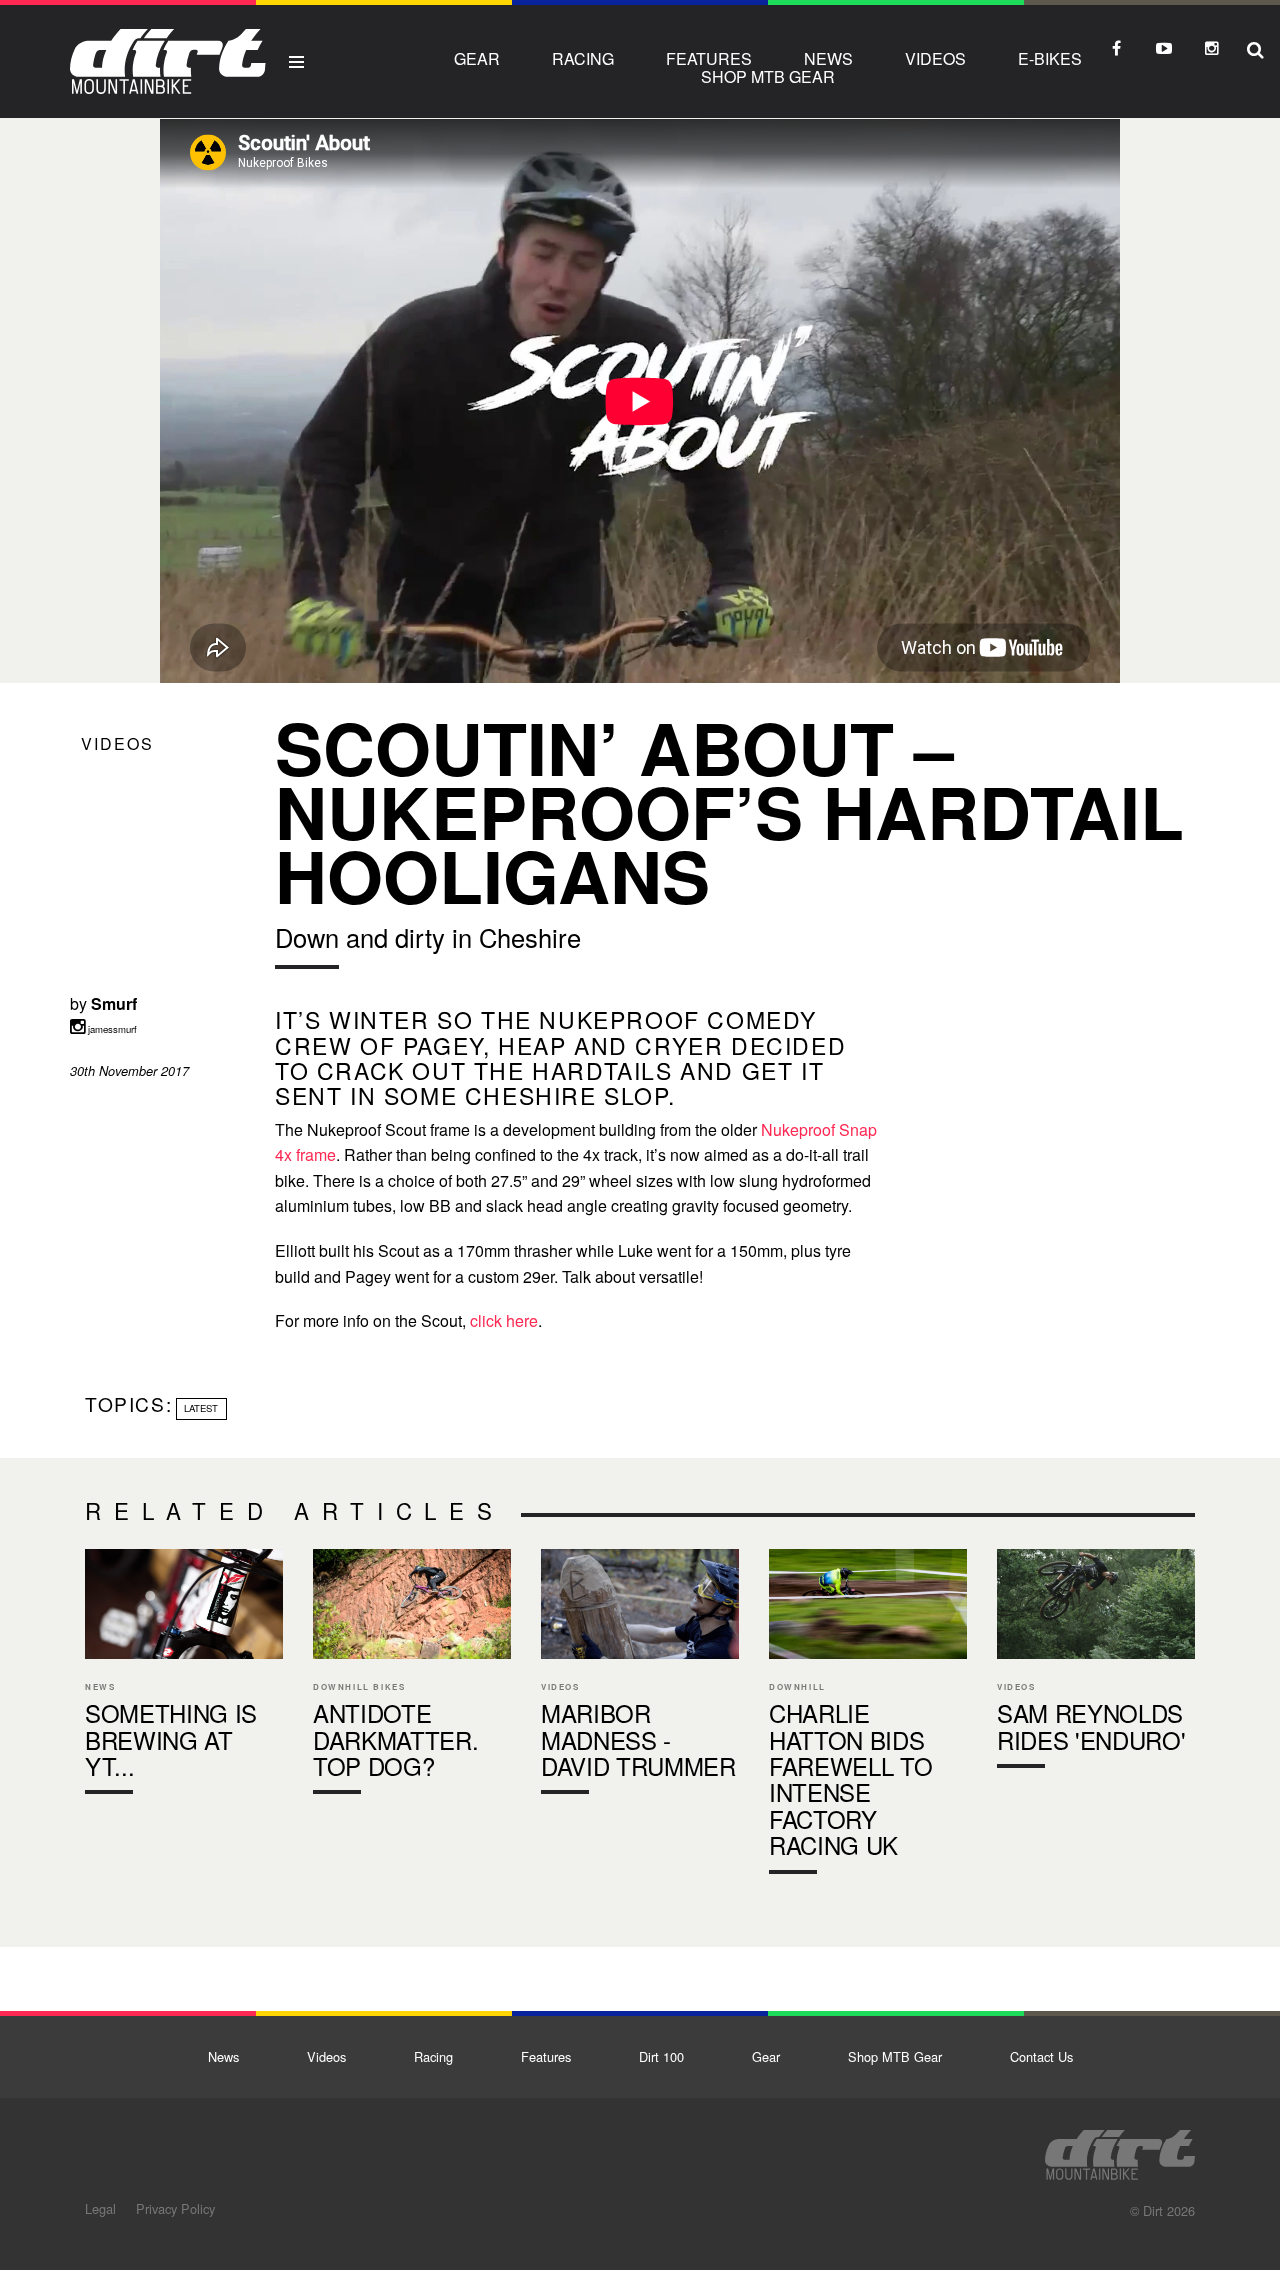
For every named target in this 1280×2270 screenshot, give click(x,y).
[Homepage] (1120, 2149)
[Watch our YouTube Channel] (1164, 48)
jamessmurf (111, 1029)
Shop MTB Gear (768, 76)
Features (709, 58)
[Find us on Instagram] (1212, 48)
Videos (935, 58)
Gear (477, 58)
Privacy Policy (175, 2208)
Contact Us (1041, 2056)
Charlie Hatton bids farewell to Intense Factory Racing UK (868, 1715)
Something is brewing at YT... (184, 1676)
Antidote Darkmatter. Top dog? (412, 1676)
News (828, 58)
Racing (583, 58)
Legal (100, 2208)
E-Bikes (1050, 58)
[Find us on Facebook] (1116, 48)
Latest (201, 1408)
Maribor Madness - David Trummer (640, 1676)
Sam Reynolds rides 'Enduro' (1096, 1663)
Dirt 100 (661, 2056)
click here (504, 1320)
